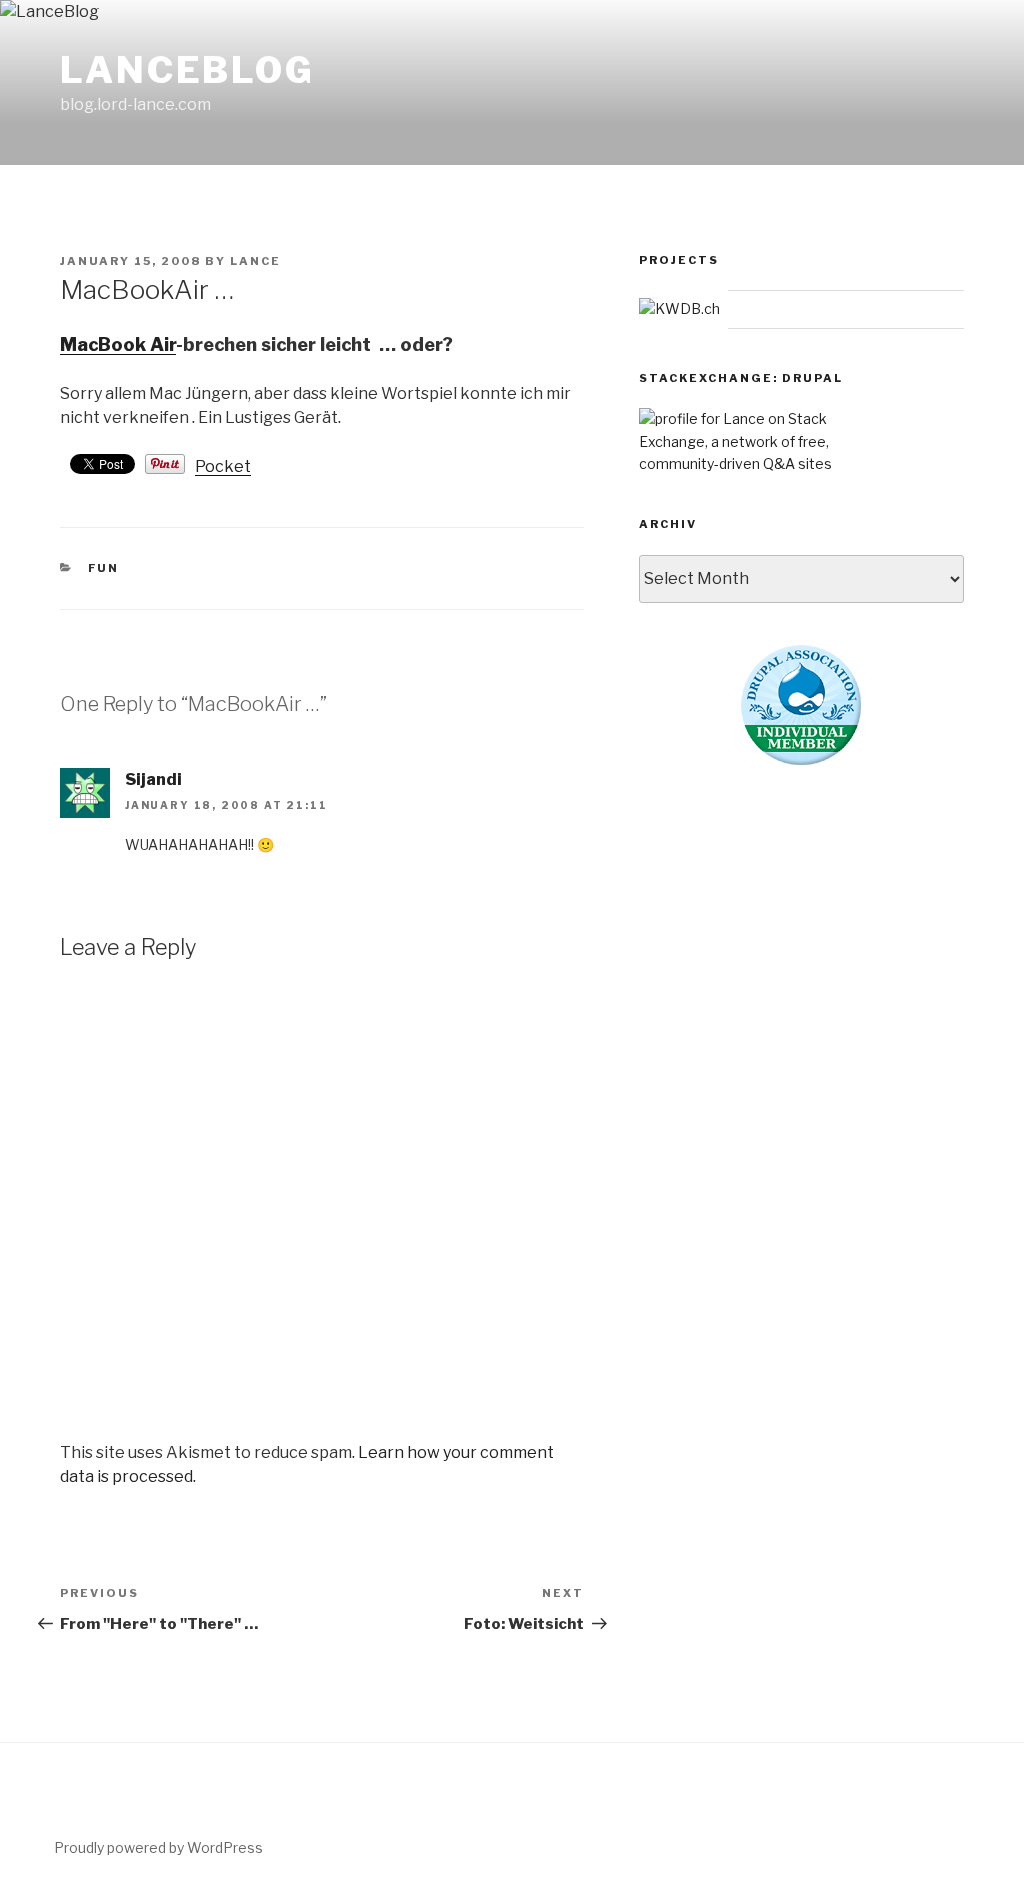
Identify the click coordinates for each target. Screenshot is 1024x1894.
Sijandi (153, 779)
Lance (255, 261)
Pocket (223, 466)
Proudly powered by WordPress (158, 1847)
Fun (104, 568)
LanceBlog (187, 70)
